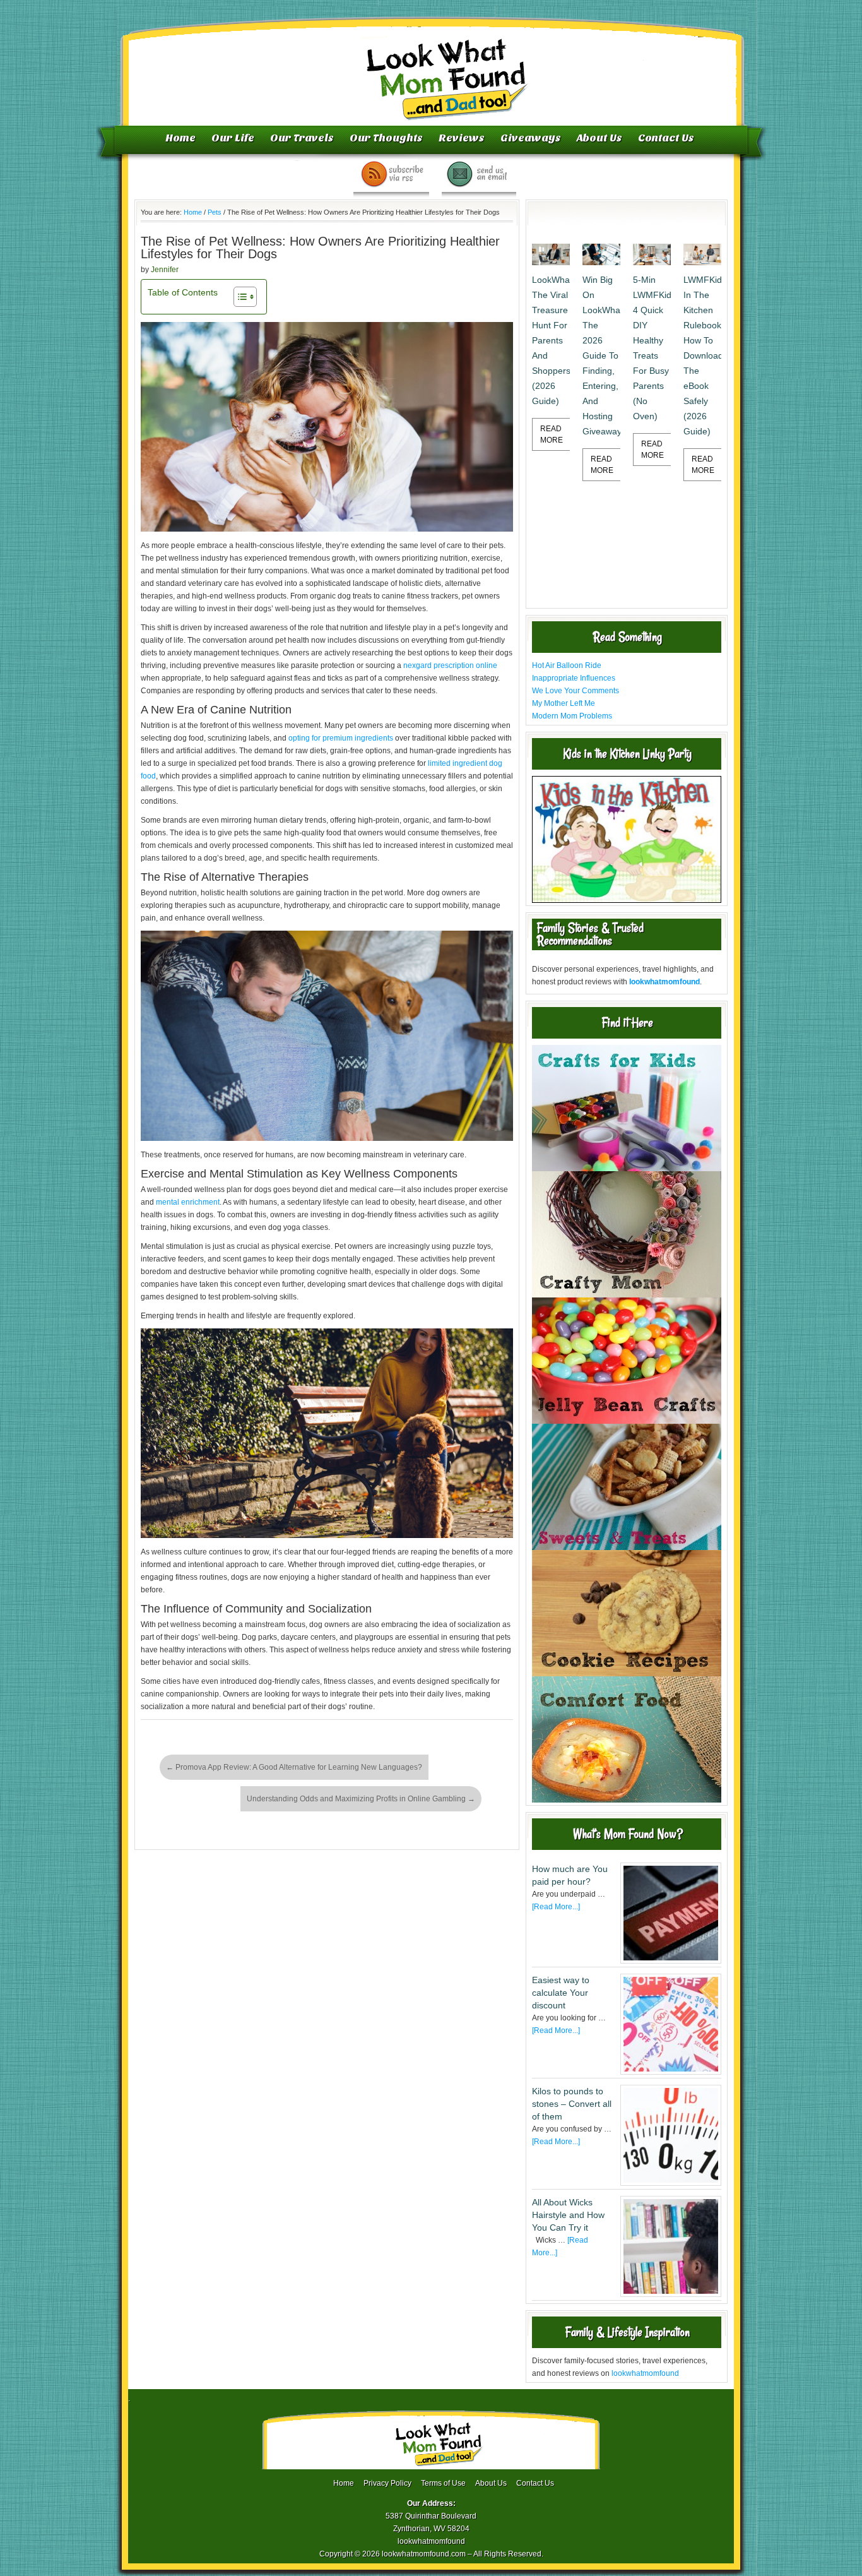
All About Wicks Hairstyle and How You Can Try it (568, 2215)
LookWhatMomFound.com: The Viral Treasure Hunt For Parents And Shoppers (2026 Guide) (551, 340)
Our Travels (302, 138)
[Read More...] (556, 1907)
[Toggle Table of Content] (239, 297)
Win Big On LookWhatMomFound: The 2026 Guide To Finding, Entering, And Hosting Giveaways (601, 355)
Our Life (233, 138)
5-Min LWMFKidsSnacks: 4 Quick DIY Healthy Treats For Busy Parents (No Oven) (652, 348)
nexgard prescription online (450, 665)
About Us (599, 138)
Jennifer (165, 270)
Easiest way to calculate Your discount (561, 1993)
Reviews (462, 138)
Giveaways (531, 138)
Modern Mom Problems (572, 716)
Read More (552, 434)
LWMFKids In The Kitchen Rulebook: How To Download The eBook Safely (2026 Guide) (702, 355)
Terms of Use (443, 2483)
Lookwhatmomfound (432, 66)
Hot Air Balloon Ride (567, 665)
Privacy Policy (387, 2483)
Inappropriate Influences (574, 678)
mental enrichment (188, 1202)
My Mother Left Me (564, 703)
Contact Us (666, 138)
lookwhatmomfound (645, 2373)
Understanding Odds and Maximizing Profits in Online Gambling (361, 1799)
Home (180, 138)
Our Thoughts (386, 138)
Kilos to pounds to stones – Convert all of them (572, 2104)
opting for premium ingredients (341, 738)
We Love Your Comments (576, 691)
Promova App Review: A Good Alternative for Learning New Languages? (294, 1767)
